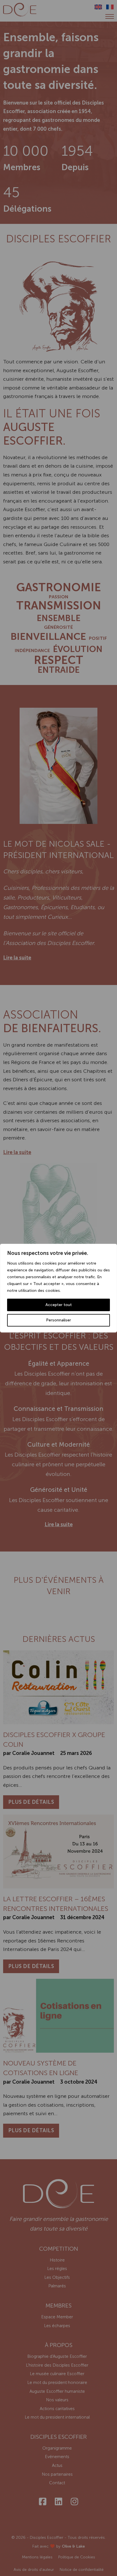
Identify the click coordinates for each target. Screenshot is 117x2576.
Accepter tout (59, 1305)
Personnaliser (58, 1320)
